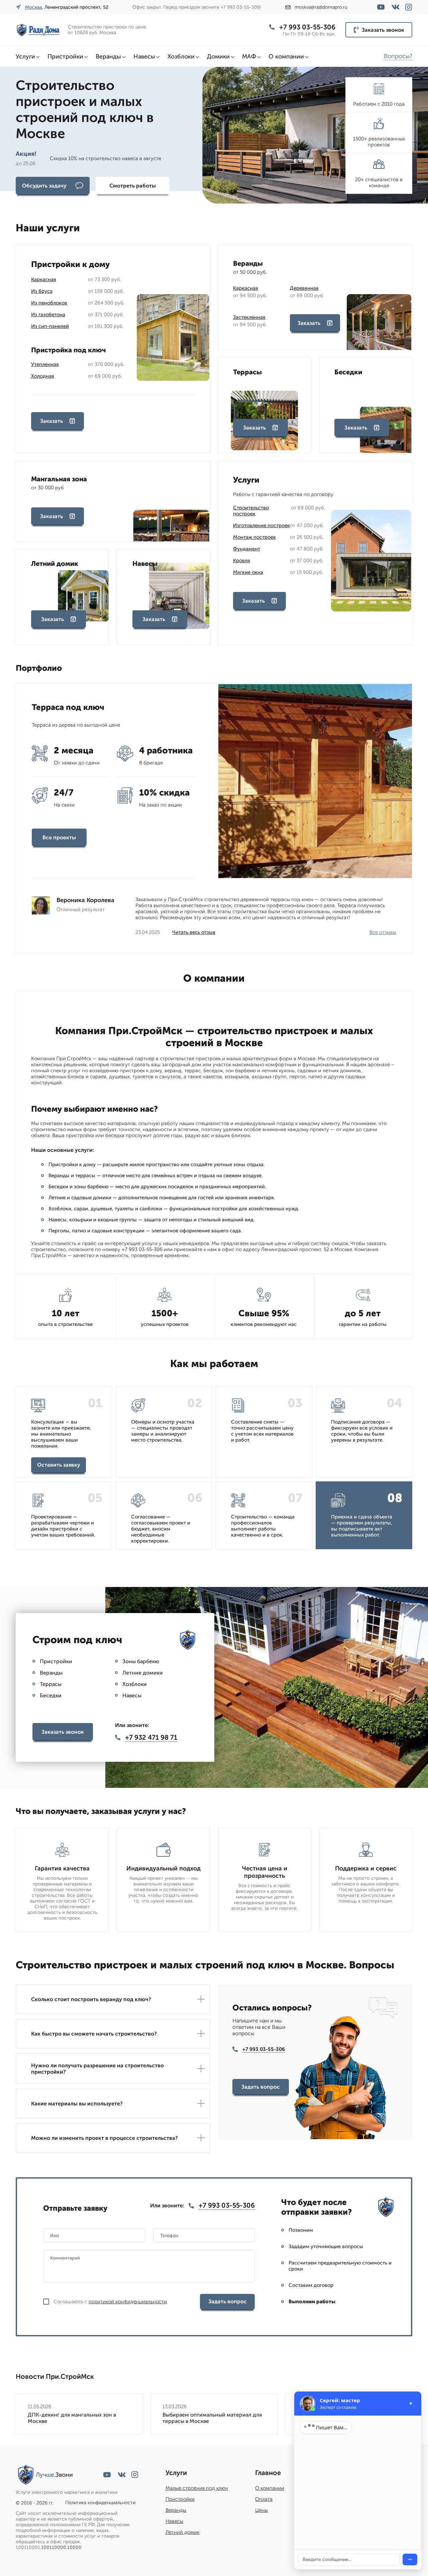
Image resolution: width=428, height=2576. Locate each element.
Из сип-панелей (50, 326)
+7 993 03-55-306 (307, 27)
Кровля (242, 561)
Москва (33, 7)
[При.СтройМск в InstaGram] (409, 7)
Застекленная (249, 317)
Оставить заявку (59, 1465)
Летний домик (182, 2532)
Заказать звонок (383, 30)
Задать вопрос (261, 2087)
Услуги (25, 56)
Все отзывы (383, 932)
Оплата (264, 2499)
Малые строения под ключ (197, 2488)
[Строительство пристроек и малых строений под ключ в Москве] (39, 30)
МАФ (249, 56)
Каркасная (44, 279)
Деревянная (304, 288)
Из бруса (42, 291)
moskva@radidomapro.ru (321, 7)
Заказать (51, 421)
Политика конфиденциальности (100, 2503)
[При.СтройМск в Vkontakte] (396, 7)
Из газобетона (48, 315)
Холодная (43, 376)
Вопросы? (398, 56)
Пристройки (65, 56)
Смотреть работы (133, 186)
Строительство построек (251, 511)
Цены (261, 2510)
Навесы (144, 56)
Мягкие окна (248, 572)
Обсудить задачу (44, 186)
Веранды (108, 56)
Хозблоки (181, 56)
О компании (286, 56)
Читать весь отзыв (194, 932)
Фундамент (247, 549)
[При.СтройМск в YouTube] (381, 7)
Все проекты (59, 837)
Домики (218, 56)
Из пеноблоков (49, 303)
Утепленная (45, 364)
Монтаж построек (254, 537)
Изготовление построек (261, 525)
